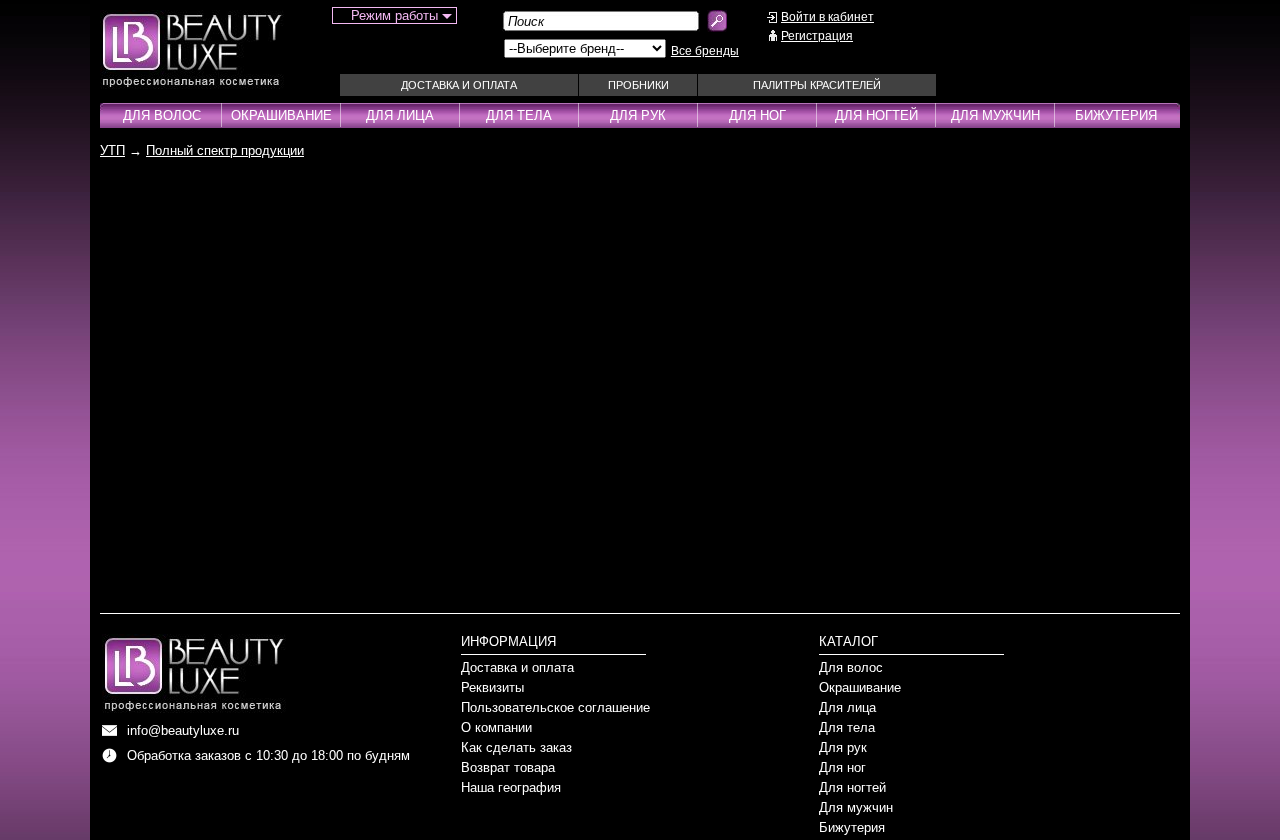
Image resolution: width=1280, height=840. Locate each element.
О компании (496, 727)
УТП (112, 150)
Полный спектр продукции (225, 150)
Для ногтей (876, 115)
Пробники (638, 85)
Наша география (511, 787)
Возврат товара (508, 767)
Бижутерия (1116, 115)
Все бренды (705, 51)
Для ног (757, 115)
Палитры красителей (817, 85)
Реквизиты (492, 687)
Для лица (400, 115)
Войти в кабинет (827, 17)
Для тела (519, 115)
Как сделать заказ (516, 747)
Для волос (162, 115)
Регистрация (817, 36)
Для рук (638, 115)
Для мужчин (995, 115)
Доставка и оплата (459, 85)
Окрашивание (281, 115)
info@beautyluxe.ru (183, 730)
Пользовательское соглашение (555, 707)
